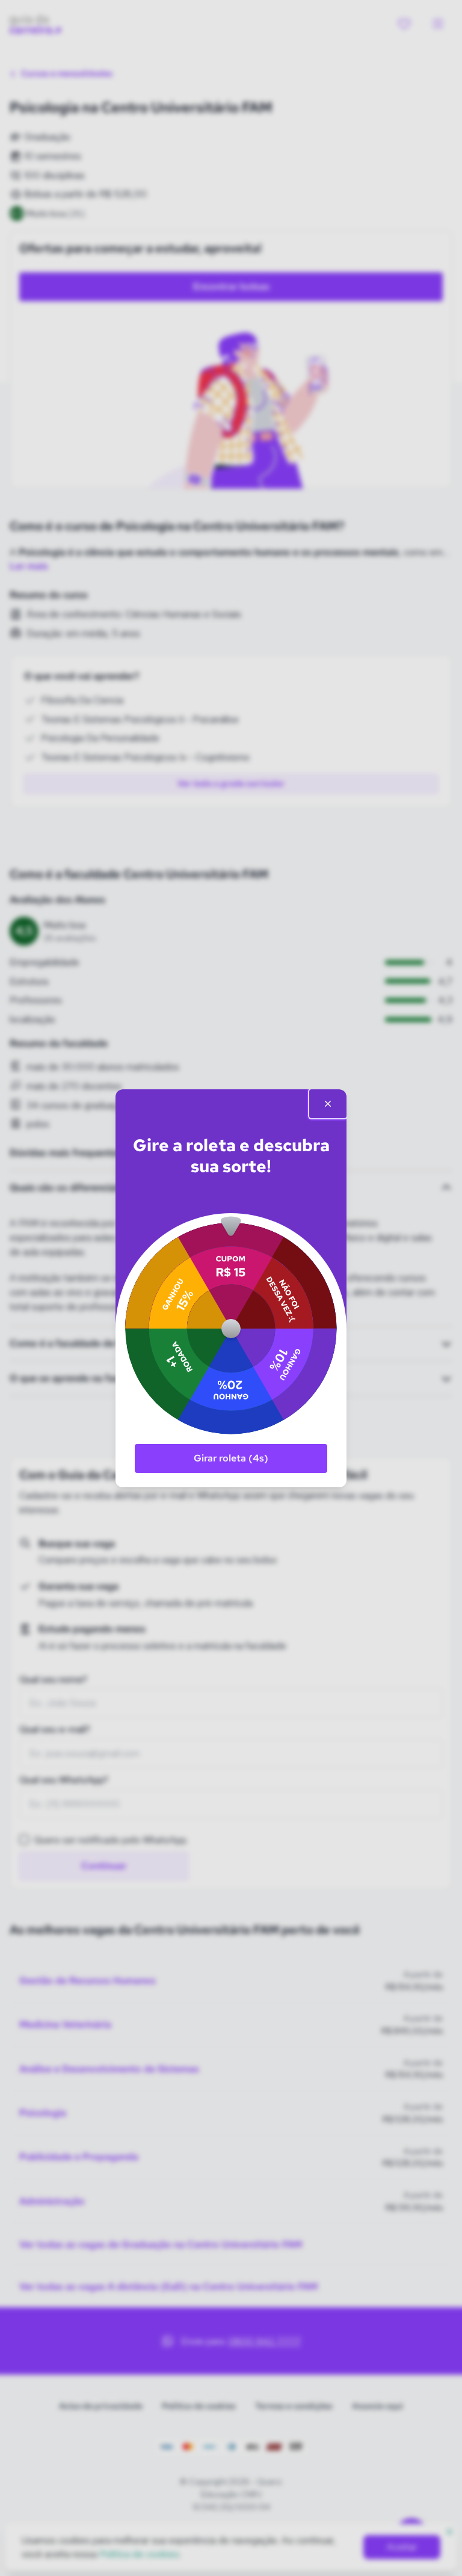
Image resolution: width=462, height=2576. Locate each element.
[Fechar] (328, 1104)
